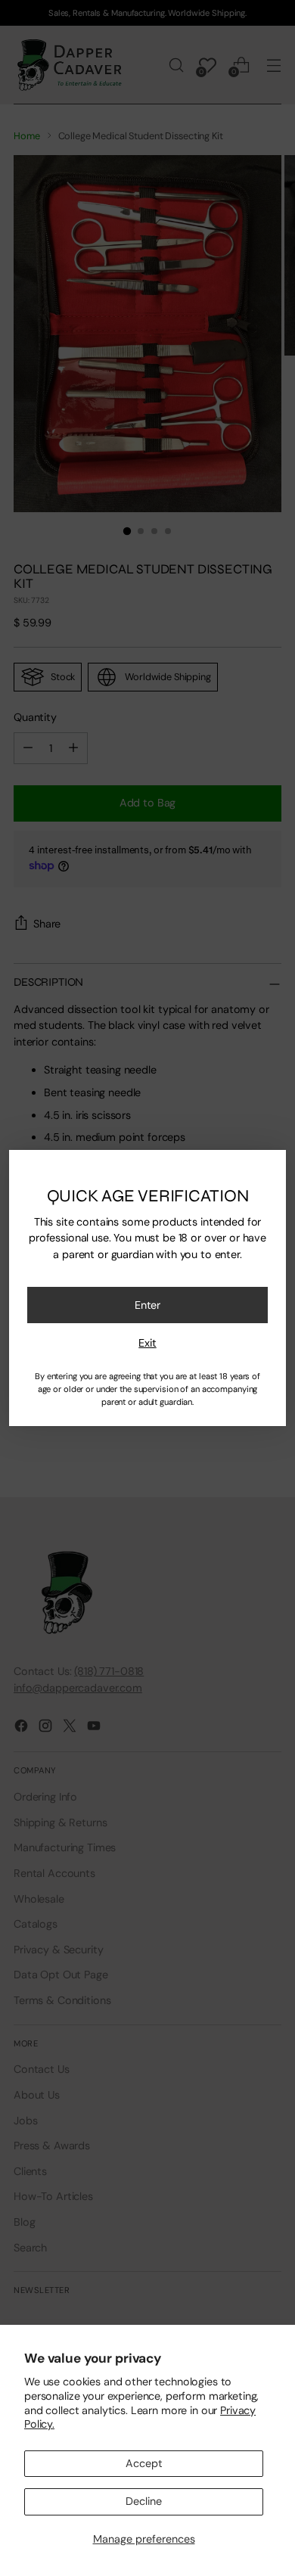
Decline (144, 2501)
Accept (144, 2463)
